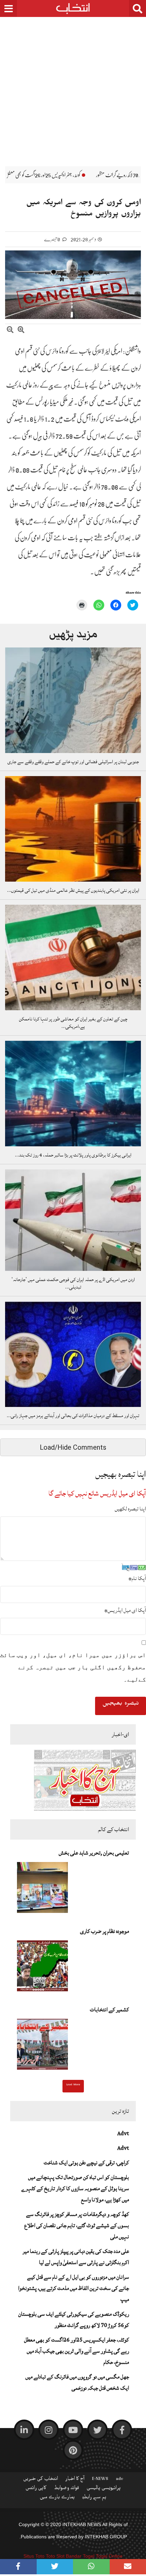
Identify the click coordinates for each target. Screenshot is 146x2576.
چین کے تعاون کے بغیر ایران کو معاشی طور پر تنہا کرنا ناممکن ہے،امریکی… (73, 1023)
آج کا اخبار (75, 2480)
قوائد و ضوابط (67, 2489)
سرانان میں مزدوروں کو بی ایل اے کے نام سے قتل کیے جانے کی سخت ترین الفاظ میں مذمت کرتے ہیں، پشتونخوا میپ (74, 2288)
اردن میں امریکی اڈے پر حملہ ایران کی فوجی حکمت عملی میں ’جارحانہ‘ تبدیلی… (73, 1283)
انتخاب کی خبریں (41, 2480)
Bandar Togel (80, 2556)
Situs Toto (34, 2556)
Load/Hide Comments (73, 1447)
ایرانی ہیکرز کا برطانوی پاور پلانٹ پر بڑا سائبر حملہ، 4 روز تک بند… (73, 1155)
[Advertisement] (73, 87)
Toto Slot (55, 2556)
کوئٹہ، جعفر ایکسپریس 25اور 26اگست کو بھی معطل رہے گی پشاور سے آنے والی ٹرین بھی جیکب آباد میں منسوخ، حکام (77, 2351)
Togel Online (109, 2556)
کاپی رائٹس (36, 2489)
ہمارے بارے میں (57, 2498)
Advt (123, 2133)
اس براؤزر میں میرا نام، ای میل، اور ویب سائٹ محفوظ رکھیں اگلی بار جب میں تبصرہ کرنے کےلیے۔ (73, 1667)
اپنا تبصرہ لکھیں (130, 1509)
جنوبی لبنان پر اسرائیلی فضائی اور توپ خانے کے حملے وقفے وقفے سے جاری (73, 762)
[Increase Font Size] (21, 331)
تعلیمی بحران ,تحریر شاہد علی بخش (94, 1853)
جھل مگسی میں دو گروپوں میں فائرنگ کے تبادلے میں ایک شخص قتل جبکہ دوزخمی (77, 2382)
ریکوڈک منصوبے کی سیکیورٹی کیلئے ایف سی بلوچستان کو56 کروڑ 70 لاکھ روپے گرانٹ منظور (74, 2320)
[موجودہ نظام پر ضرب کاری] (42, 1968)
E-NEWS (100, 2480)
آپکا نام (137, 1578)
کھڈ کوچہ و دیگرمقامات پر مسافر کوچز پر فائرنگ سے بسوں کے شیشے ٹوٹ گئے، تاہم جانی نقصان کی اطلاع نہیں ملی (77, 2225)
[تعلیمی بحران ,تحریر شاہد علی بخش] (42, 1889)
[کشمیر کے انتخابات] (42, 2046)
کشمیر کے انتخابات (109, 2010)
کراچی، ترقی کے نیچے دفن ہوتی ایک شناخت (86, 2163)
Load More (73, 2085)
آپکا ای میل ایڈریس (125, 1610)
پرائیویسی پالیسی (104, 2489)
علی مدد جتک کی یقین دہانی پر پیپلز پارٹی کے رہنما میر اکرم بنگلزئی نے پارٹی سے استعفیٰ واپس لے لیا (76, 2257)
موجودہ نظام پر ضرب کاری (105, 1931)
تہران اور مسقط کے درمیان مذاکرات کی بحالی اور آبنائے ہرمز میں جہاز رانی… (73, 1416)
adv (120, 2480)
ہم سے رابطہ (94, 2498)
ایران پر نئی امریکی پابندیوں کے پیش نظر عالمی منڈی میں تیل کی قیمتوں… (73, 890)
